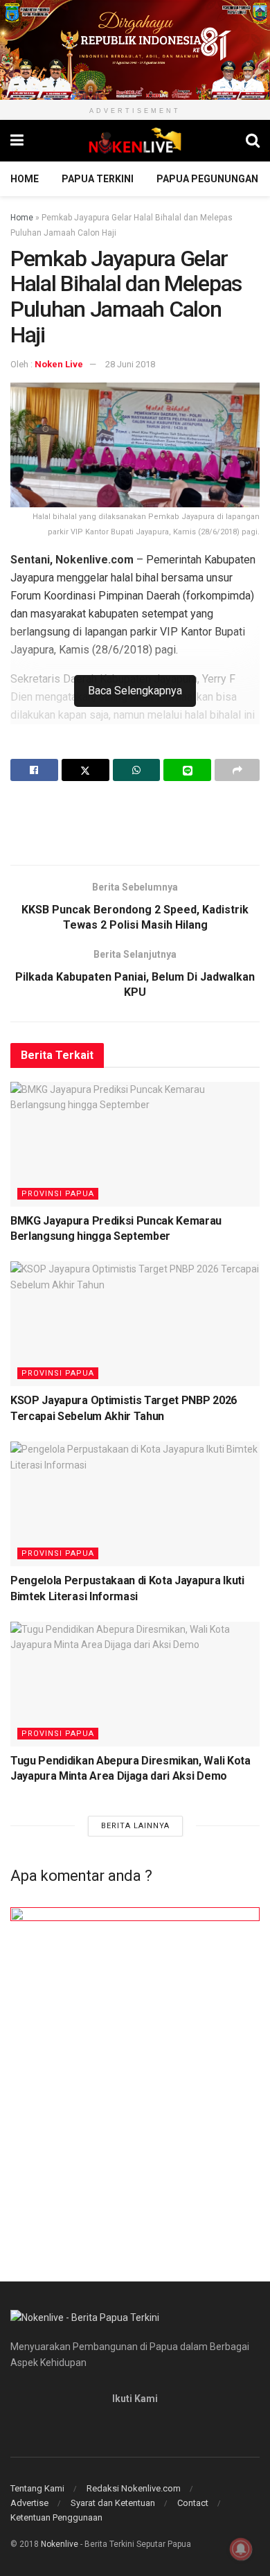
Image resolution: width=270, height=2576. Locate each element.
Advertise (29, 2503)
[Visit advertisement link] (135, 50)
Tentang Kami (37, 2488)
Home (25, 179)
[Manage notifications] (241, 2549)
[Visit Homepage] (135, 141)
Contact (193, 2503)
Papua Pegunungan (207, 179)
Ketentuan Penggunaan (56, 2517)
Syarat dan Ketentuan (113, 2503)
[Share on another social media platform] (237, 770)
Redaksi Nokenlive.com (134, 2488)
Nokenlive (60, 2544)
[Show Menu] (17, 141)
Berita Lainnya (135, 1826)
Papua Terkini (98, 179)
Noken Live (59, 364)
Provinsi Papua (58, 1194)
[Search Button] (253, 141)
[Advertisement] (135, 823)
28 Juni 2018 (130, 364)
